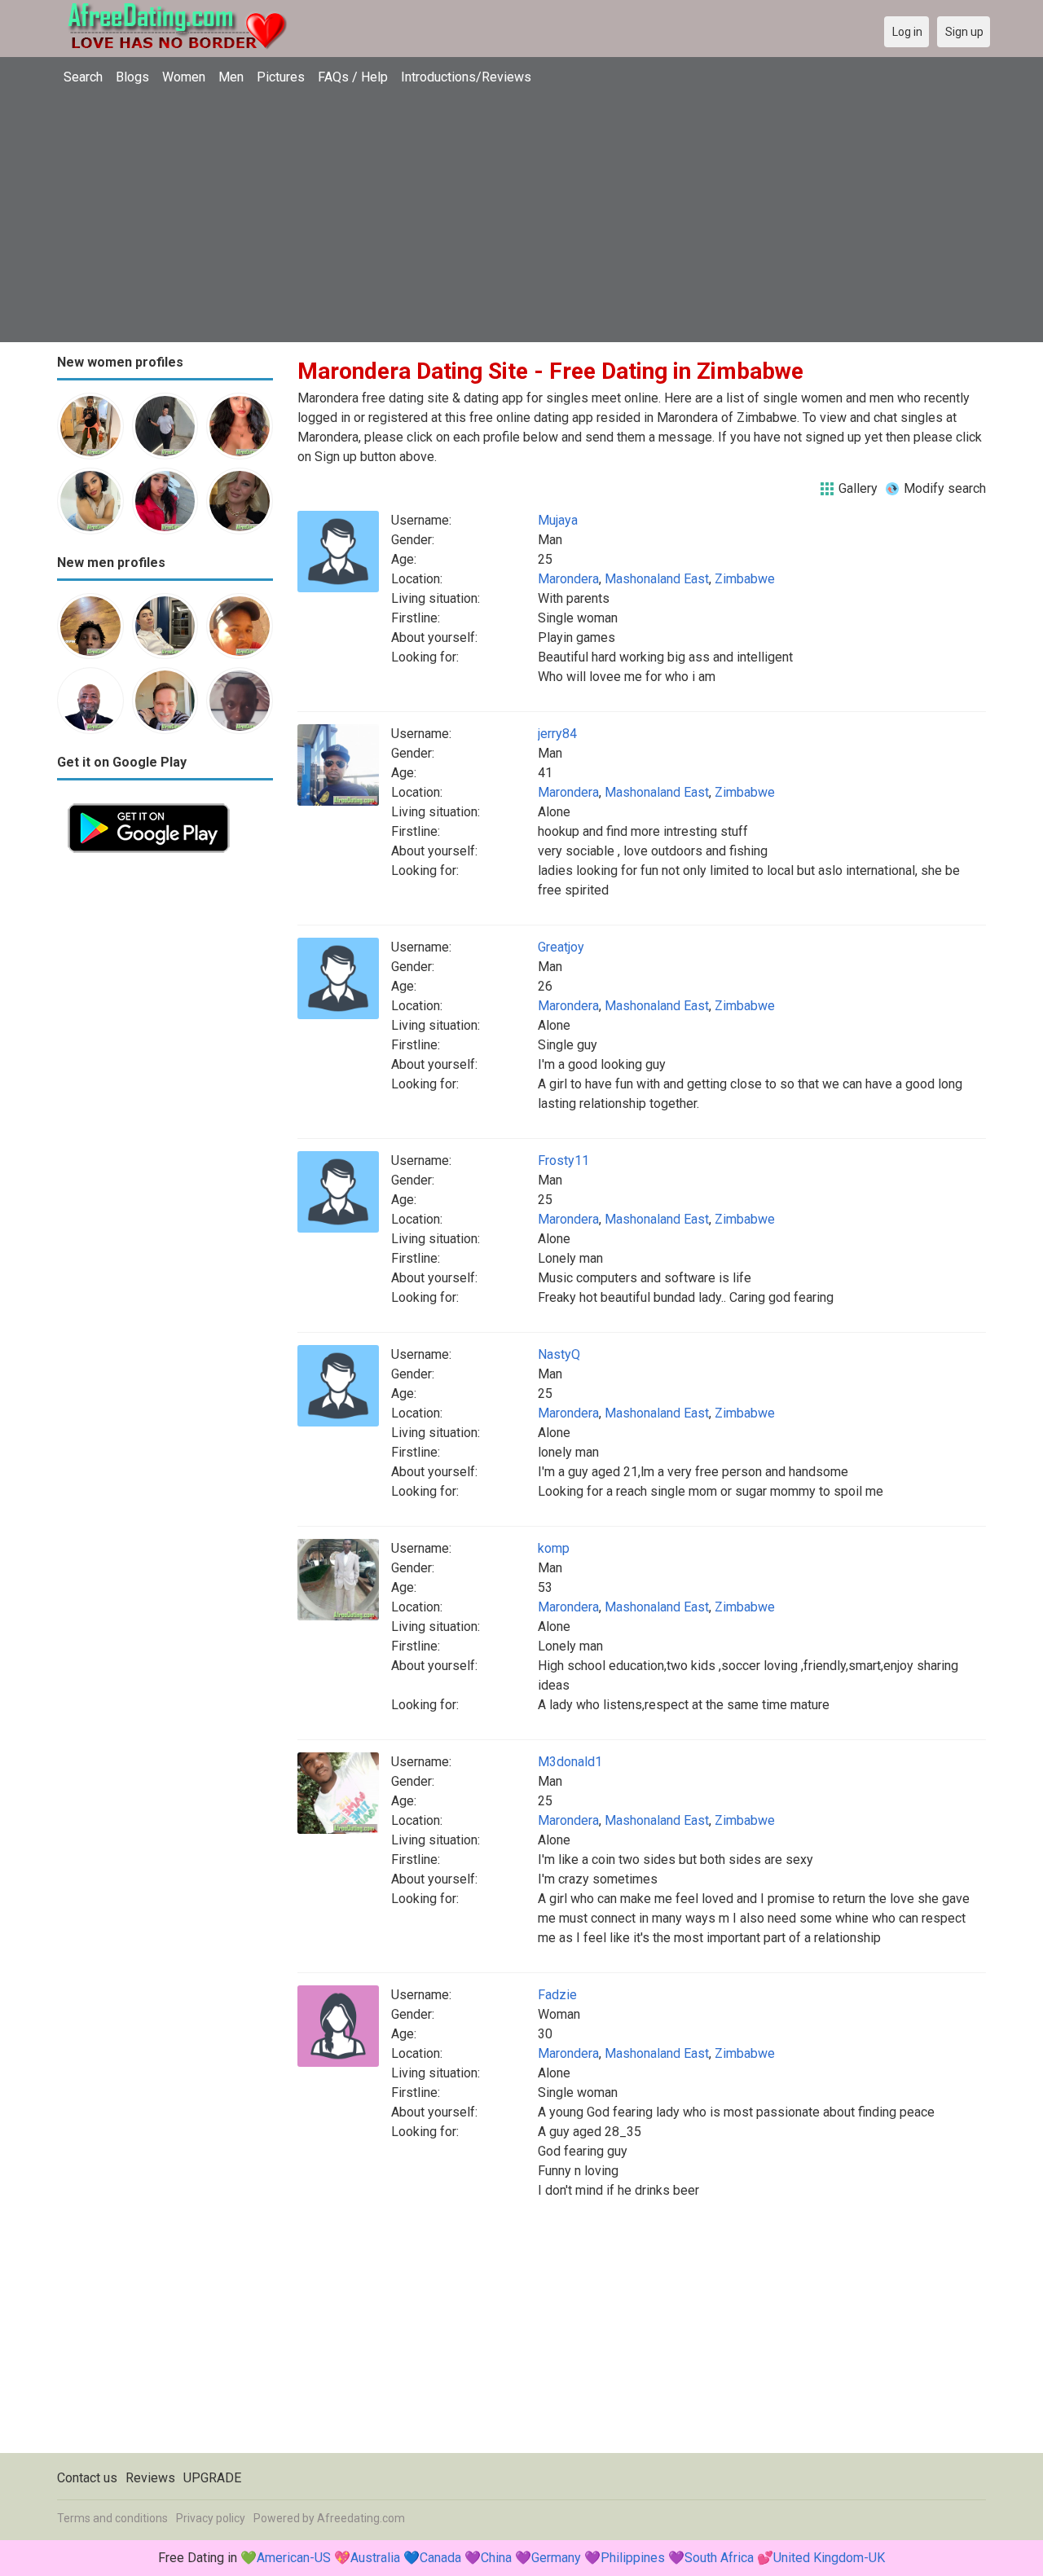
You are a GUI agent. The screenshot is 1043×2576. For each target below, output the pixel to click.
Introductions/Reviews (466, 77)
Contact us (87, 2478)
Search (83, 77)
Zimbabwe (745, 579)
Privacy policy (211, 2518)
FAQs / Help (353, 77)
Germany (556, 2558)
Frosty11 (563, 1161)
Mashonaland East (657, 579)
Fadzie (557, 1995)
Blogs (132, 77)
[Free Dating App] (149, 802)
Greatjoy (561, 947)
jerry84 (557, 734)
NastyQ (559, 1354)
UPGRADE (212, 2478)
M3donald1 (570, 1762)
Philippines (633, 2558)
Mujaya (558, 520)
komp (554, 1548)
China (496, 2558)
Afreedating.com (361, 2518)
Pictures (281, 77)
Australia (375, 2558)
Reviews (150, 2478)
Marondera (568, 579)
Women (184, 77)
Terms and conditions (112, 2518)
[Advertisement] (521, 216)
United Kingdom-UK (829, 2558)
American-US (294, 2558)
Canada (440, 2558)
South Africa (719, 2558)
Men (231, 77)
